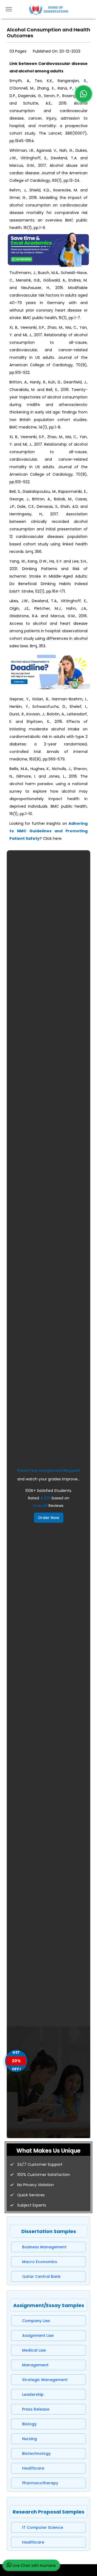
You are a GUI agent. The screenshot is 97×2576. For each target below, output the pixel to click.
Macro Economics (40, 2262)
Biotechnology (36, 2453)
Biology (29, 2424)
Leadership (33, 2394)
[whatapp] (84, 94)
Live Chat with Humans (34, 2566)
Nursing (30, 2439)
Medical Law (34, 2350)
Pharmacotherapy (40, 2483)
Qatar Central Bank (41, 2276)
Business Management (44, 2247)
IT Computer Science (43, 2527)
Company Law (36, 2321)
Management (35, 2365)
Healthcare (33, 2468)
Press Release (36, 2409)
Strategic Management (45, 2380)
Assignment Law (38, 2335)
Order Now (49, 1518)
